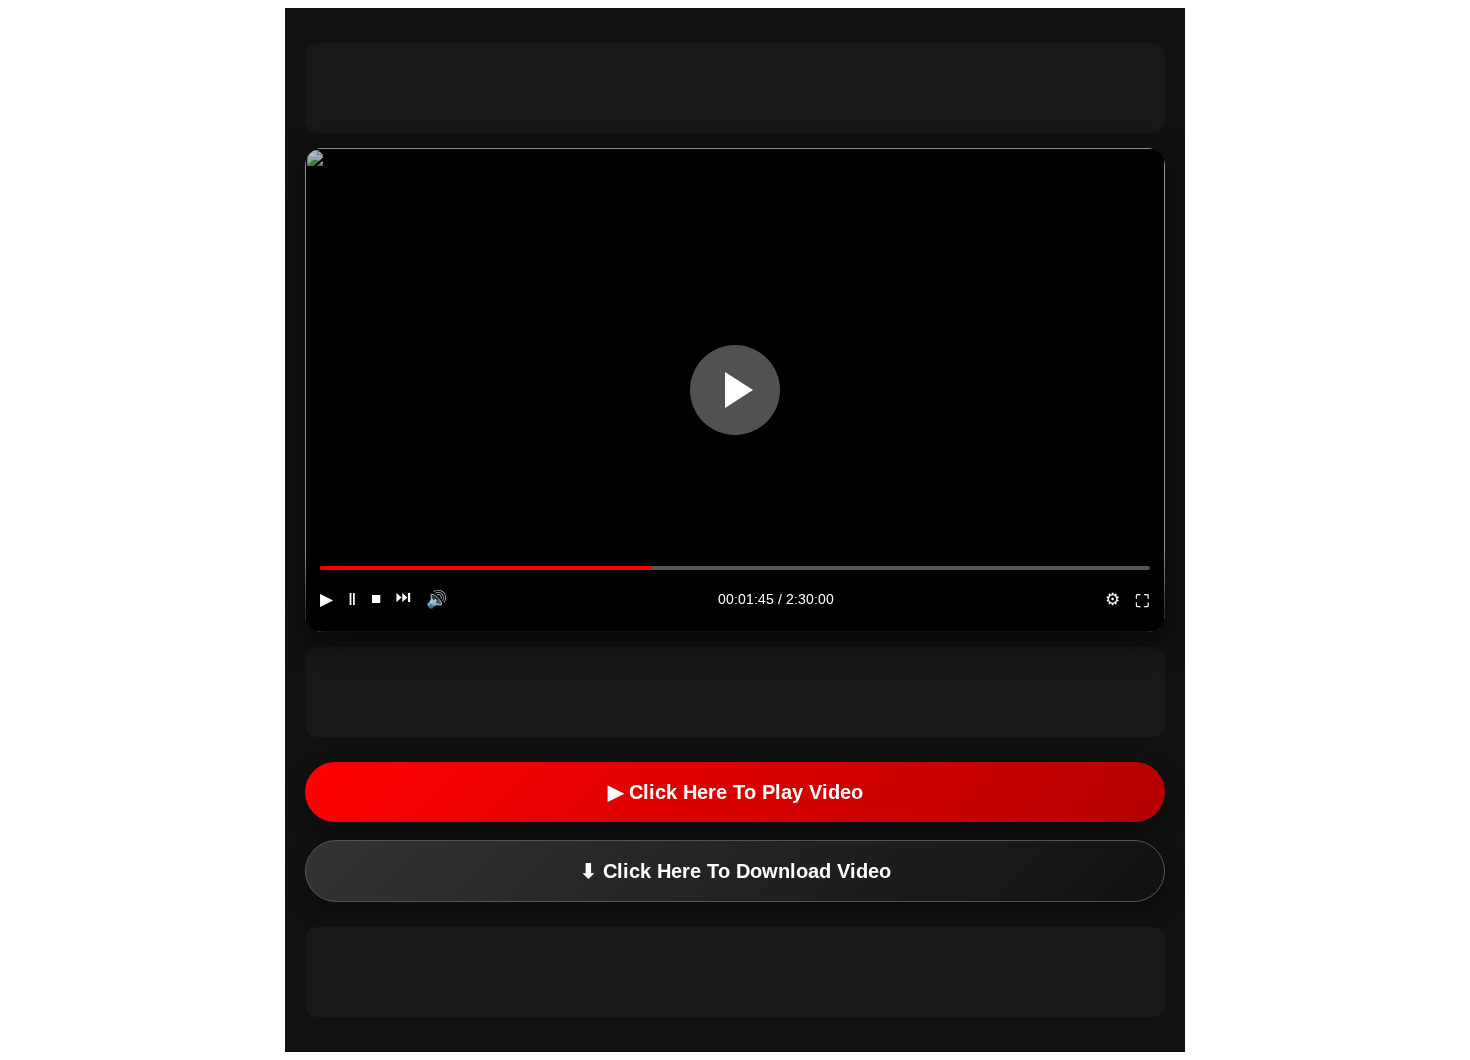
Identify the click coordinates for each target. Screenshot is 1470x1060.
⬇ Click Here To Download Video (735, 871)
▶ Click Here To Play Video (735, 792)
